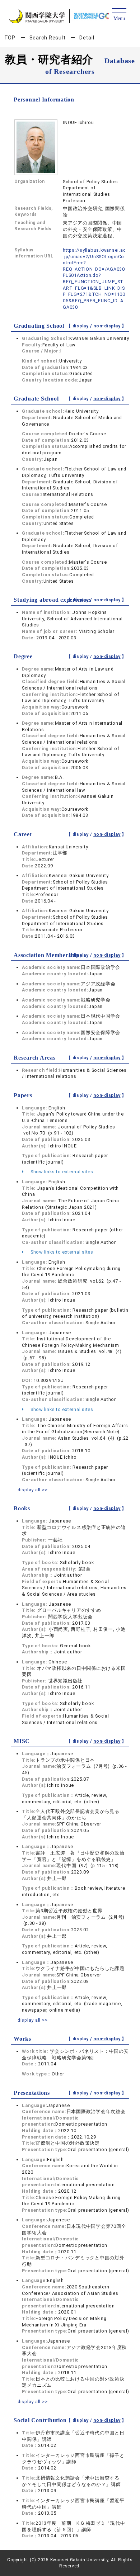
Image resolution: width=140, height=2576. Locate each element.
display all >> (33, 1490)
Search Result (48, 38)
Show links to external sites (61, 1172)
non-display (107, 326)
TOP (10, 38)
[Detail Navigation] (119, 15)
